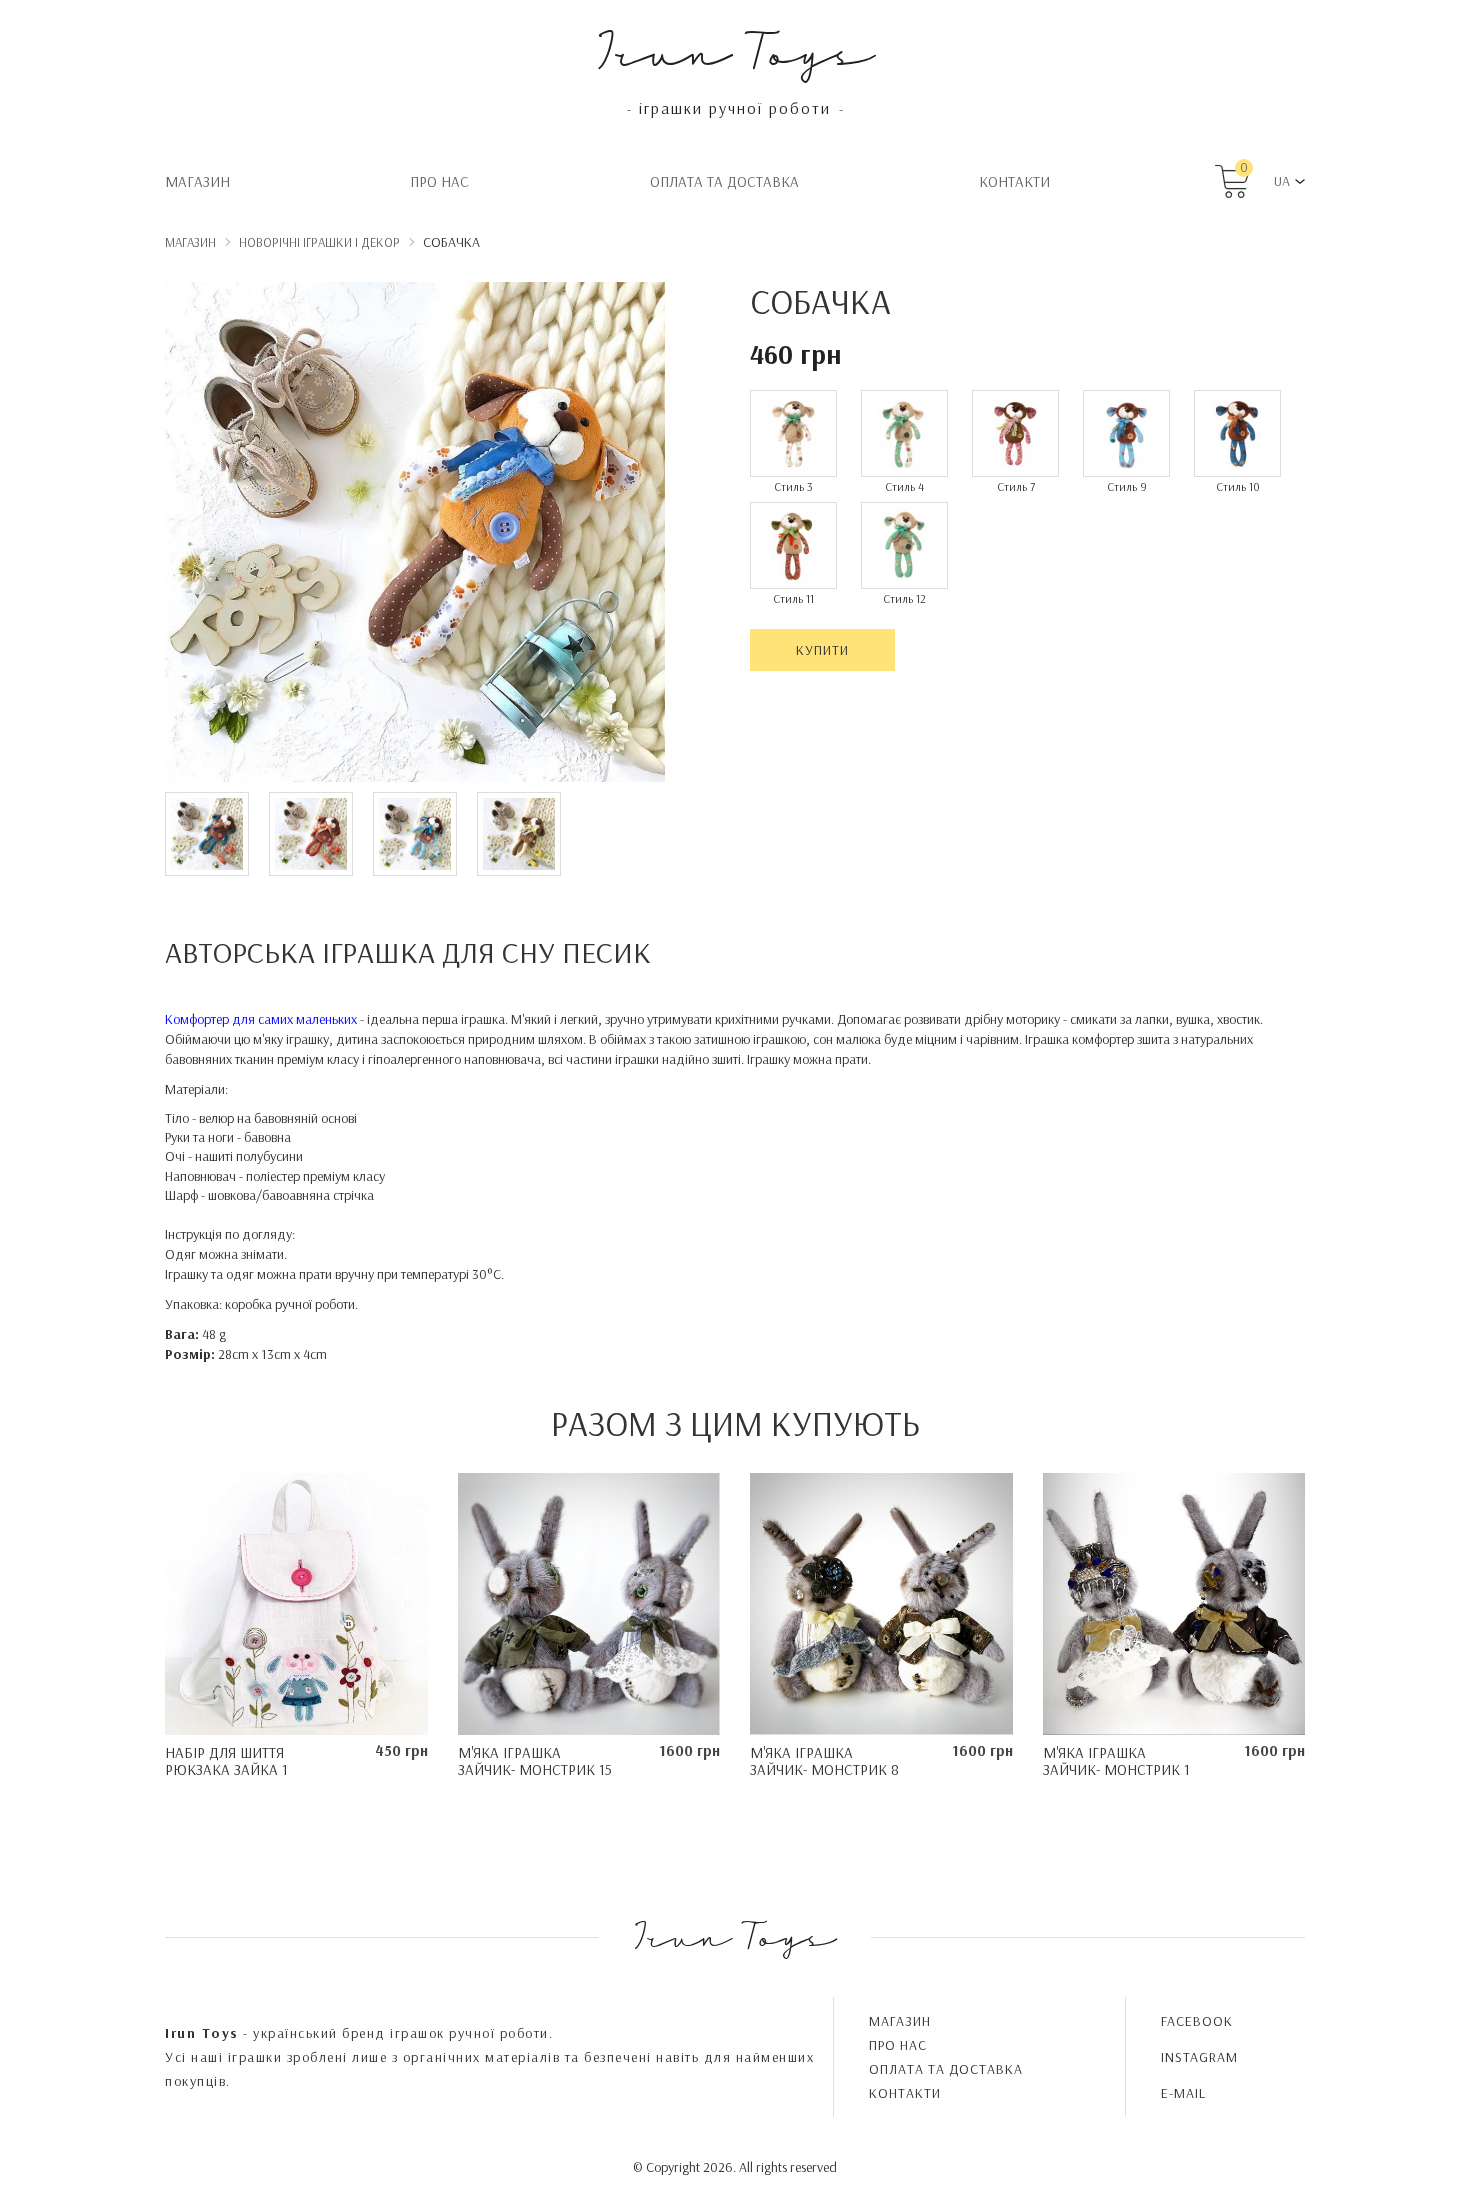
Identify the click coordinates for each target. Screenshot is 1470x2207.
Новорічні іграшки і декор (319, 242)
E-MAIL (1183, 2093)
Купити (822, 650)
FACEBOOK (1197, 2021)
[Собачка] (415, 535)
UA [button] (1282, 181)
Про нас (439, 181)
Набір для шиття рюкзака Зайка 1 (226, 1761)
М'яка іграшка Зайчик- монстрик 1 (1116, 1761)
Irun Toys (735, 49)
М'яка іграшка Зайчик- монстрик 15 (535, 1761)
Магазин (197, 181)
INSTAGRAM (1199, 2057)
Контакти (1014, 181)
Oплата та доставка (724, 181)
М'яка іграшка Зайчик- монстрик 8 (824, 1761)
